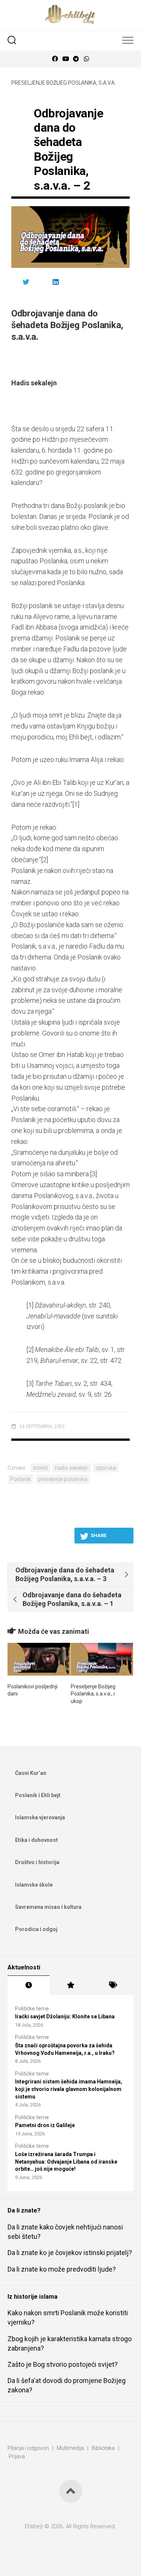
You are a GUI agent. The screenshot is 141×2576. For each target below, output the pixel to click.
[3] (93, 1174)
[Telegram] (76, 59)
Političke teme (32, 2009)
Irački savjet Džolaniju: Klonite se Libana (65, 2016)
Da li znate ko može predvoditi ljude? (62, 2269)
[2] (45, 860)
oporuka (106, 1468)
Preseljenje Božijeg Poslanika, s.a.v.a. (64, 83)
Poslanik (20, 1479)
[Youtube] (65, 59)
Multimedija (70, 2448)
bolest (40, 1468)
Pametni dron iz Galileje (45, 2125)
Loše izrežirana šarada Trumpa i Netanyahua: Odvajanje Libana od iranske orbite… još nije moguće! (66, 2162)
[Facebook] (55, 59)
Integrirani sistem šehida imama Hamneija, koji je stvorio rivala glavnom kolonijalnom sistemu (69, 2089)
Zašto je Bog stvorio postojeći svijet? (63, 2364)
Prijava (17, 2456)
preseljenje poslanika (63, 1479)
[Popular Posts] (71, 1985)
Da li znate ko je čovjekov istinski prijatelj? (70, 2253)
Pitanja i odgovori (28, 2448)
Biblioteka (103, 2448)
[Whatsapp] (86, 59)
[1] (76, 804)
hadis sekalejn (72, 1468)
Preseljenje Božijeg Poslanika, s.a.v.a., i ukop (93, 1694)
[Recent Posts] (29, 1985)
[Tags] (112, 1985)
